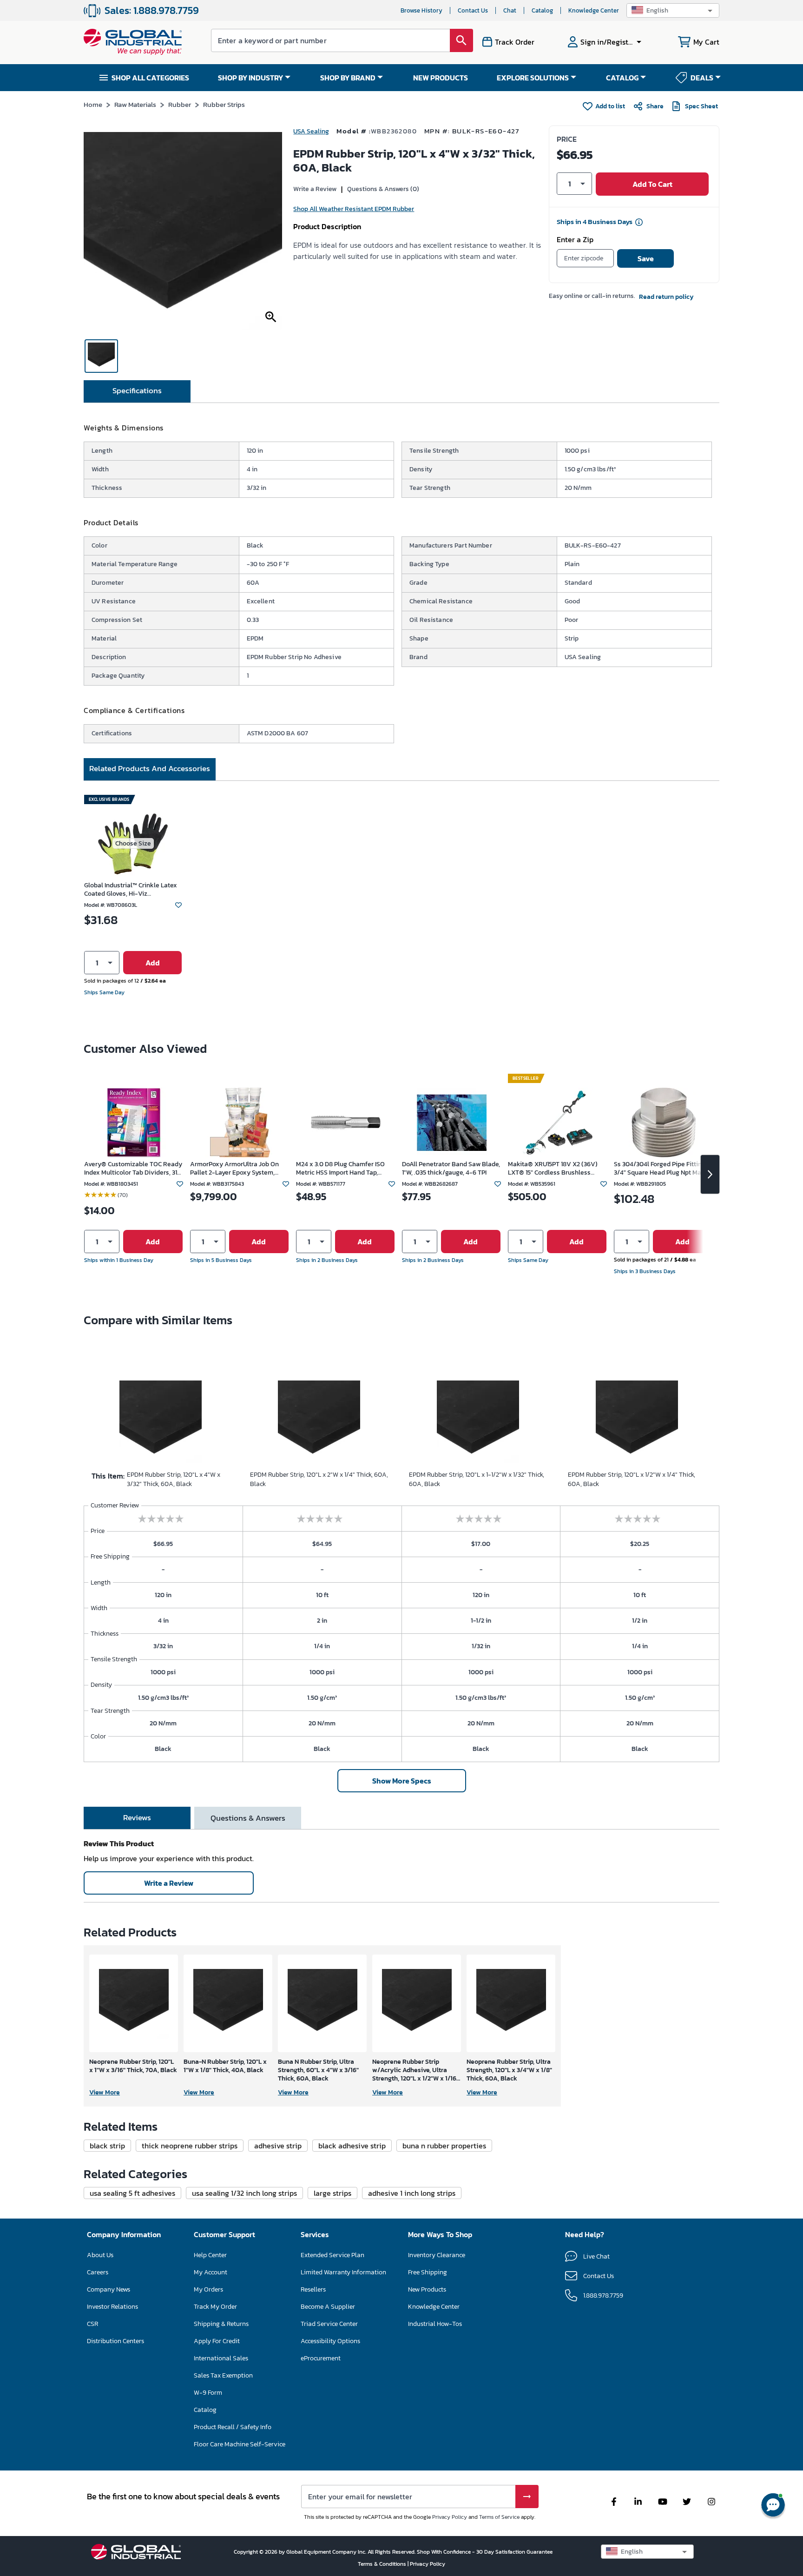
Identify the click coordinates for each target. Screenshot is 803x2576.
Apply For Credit (217, 2341)
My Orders (208, 2289)
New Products (427, 2289)
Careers (98, 2272)
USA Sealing (311, 131)
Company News (109, 2289)
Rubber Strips (224, 104)
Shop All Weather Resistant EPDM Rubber (354, 209)
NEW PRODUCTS (441, 78)
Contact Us (473, 10)
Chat (510, 10)
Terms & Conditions (383, 2564)
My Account (211, 2272)
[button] (673, 10)
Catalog (542, 10)
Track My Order (215, 2307)
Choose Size (133, 843)
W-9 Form (208, 2393)
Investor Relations (112, 2307)
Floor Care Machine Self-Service (240, 2444)
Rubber (180, 104)
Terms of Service (499, 2517)
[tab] (137, 391)
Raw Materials (135, 104)
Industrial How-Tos (435, 2324)
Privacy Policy (450, 2517)
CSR (92, 2324)
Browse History (421, 10)
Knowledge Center (594, 10)
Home (93, 104)
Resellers (313, 2289)
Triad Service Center (329, 2324)
